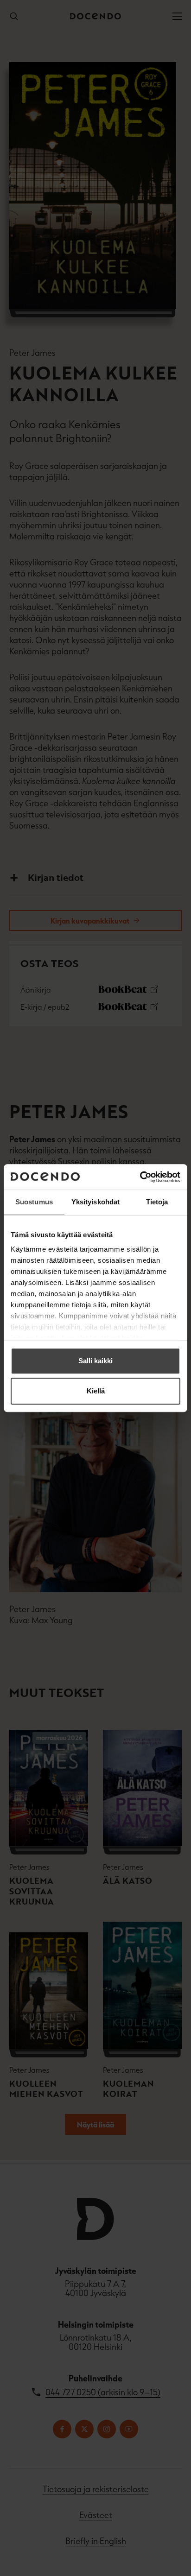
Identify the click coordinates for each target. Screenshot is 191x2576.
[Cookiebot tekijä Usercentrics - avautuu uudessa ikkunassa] (140, 1177)
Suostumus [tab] (34, 1202)
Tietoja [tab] (157, 1202)
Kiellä (96, 1391)
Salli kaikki (95, 1361)
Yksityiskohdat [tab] (95, 1202)
